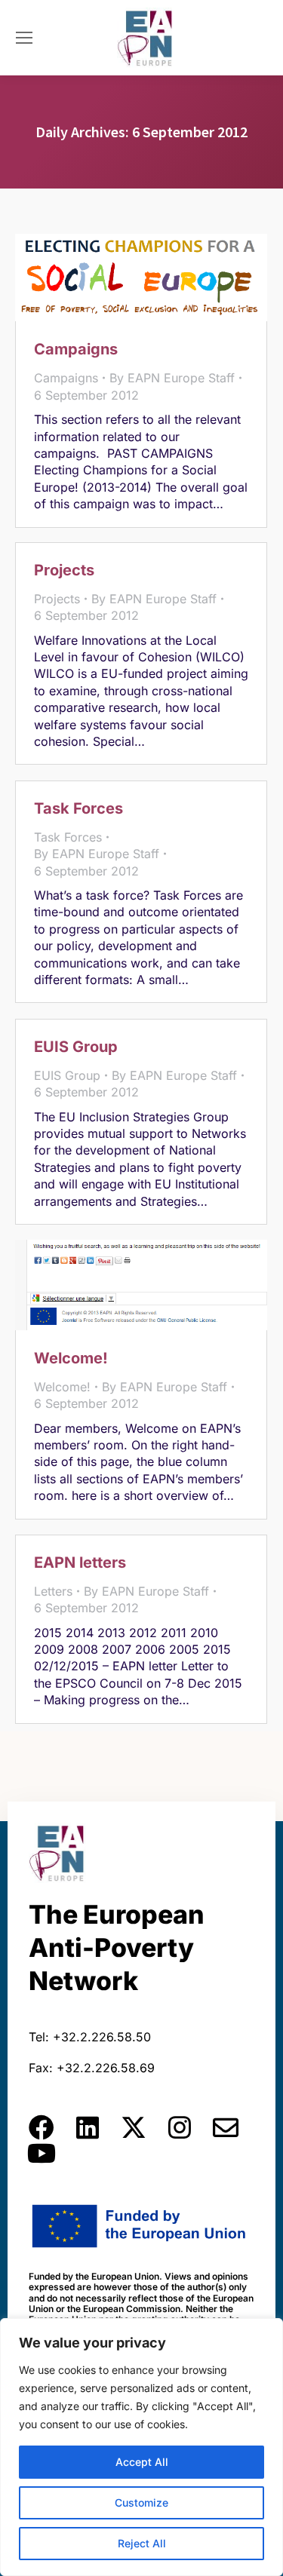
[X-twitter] (134, 2127)
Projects (64, 570)
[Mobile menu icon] (24, 38)
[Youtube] (42, 2153)
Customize (141, 2502)
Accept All (142, 2462)
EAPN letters (80, 1562)
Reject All (142, 2543)
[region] (141, 2447)
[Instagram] (180, 2127)
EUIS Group (76, 1047)
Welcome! (71, 1358)
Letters (53, 1591)
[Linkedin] (88, 2127)
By (172, 378)
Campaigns (76, 349)
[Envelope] (226, 2127)
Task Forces (78, 808)
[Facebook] (42, 2127)
